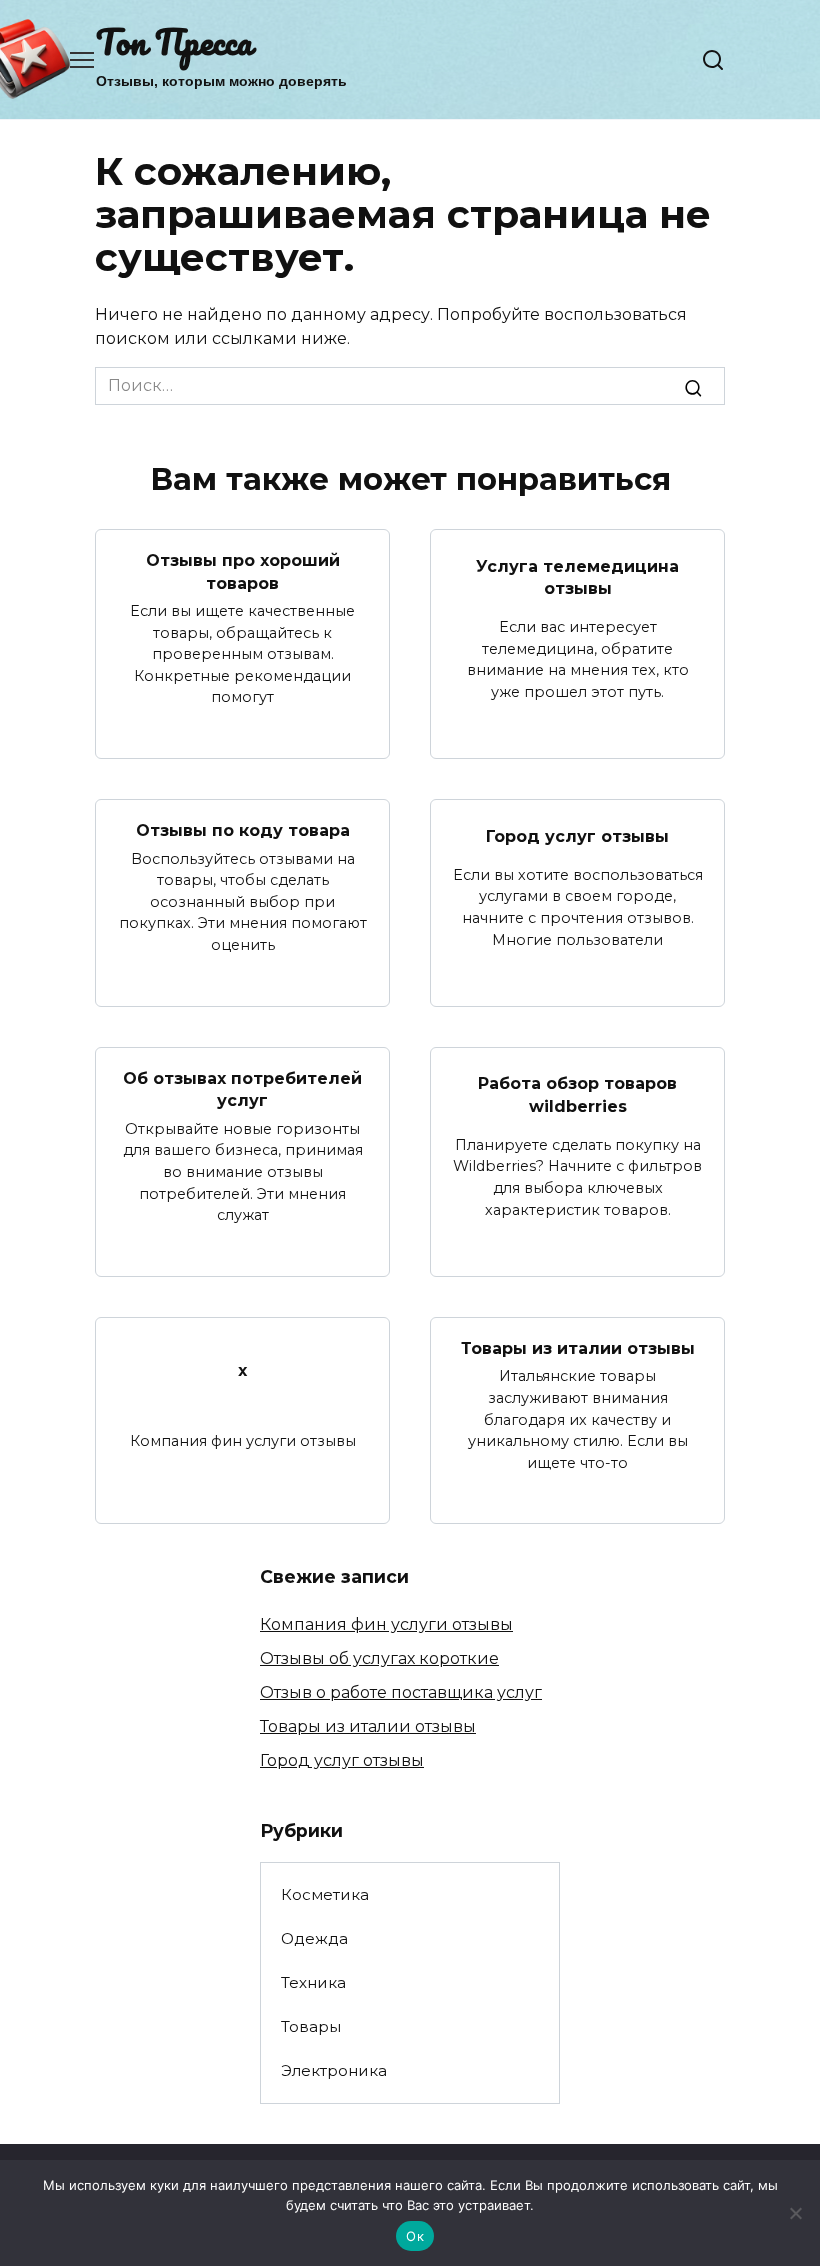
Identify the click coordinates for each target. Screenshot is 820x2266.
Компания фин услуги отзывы (386, 1624)
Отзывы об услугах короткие (379, 1658)
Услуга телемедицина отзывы (577, 576)
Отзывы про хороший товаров (243, 571)
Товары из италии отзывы (578, 1348)
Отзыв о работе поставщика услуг (401, 1692)
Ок (415, 2236)
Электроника (334, 2070)
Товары (311, 2026)
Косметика (325, 1894)
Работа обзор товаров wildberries (577, 1094)
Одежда (314, 1938)
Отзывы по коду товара (243, 830)
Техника (313, 1982)
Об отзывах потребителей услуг (242, 1089)
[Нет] (795, 2213)
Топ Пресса (174, 41)
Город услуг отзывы (577, 835)
